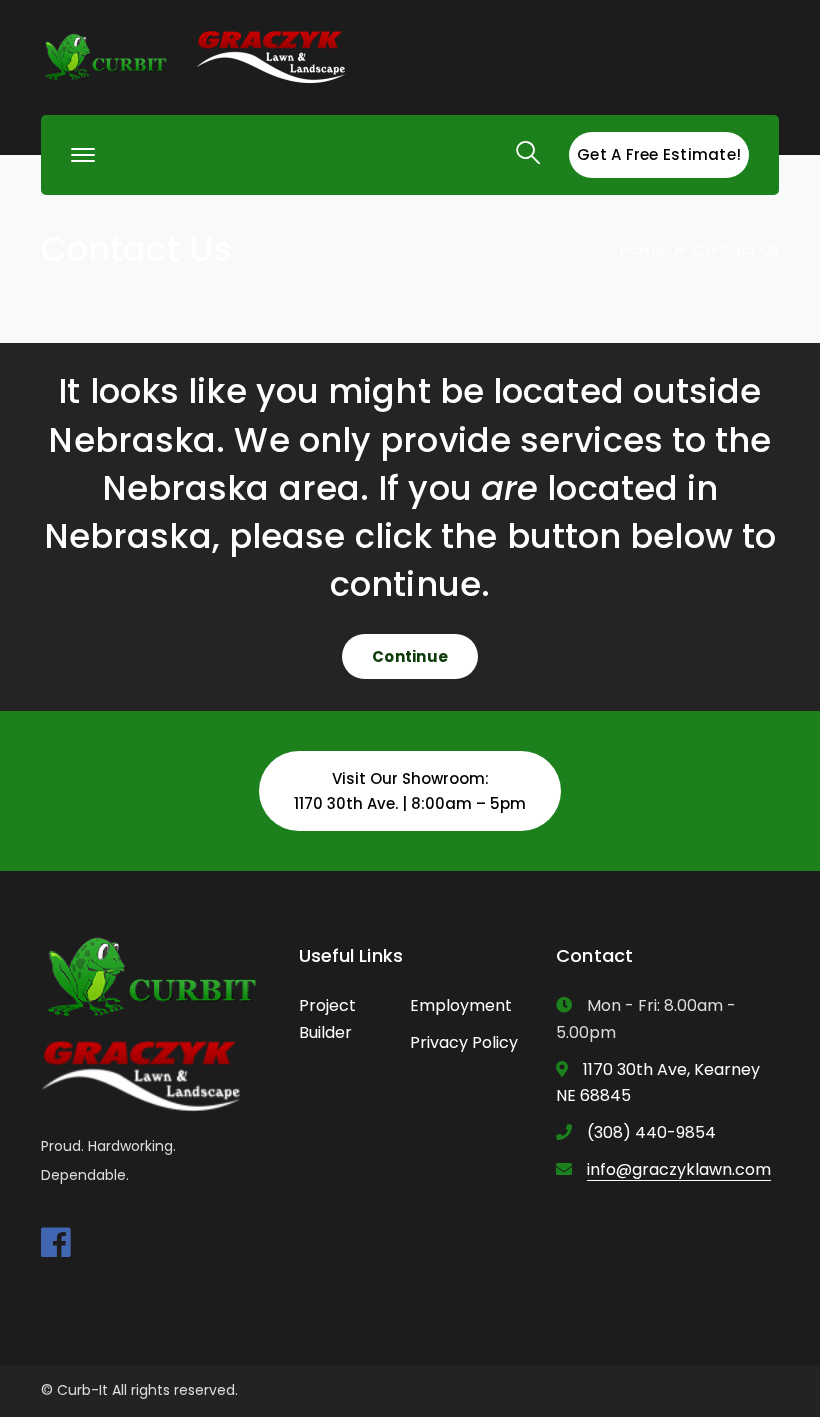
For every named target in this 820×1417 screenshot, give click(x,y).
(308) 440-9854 (651, 1132)
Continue (410, 656)
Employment (461, 1005)
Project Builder (327, 1019)
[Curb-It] (106, 56)
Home (642, 249)
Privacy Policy (464, 1042)
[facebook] (56, 1242)
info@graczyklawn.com (679, 1169)
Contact (594, 955)
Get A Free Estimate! (659, 154)
